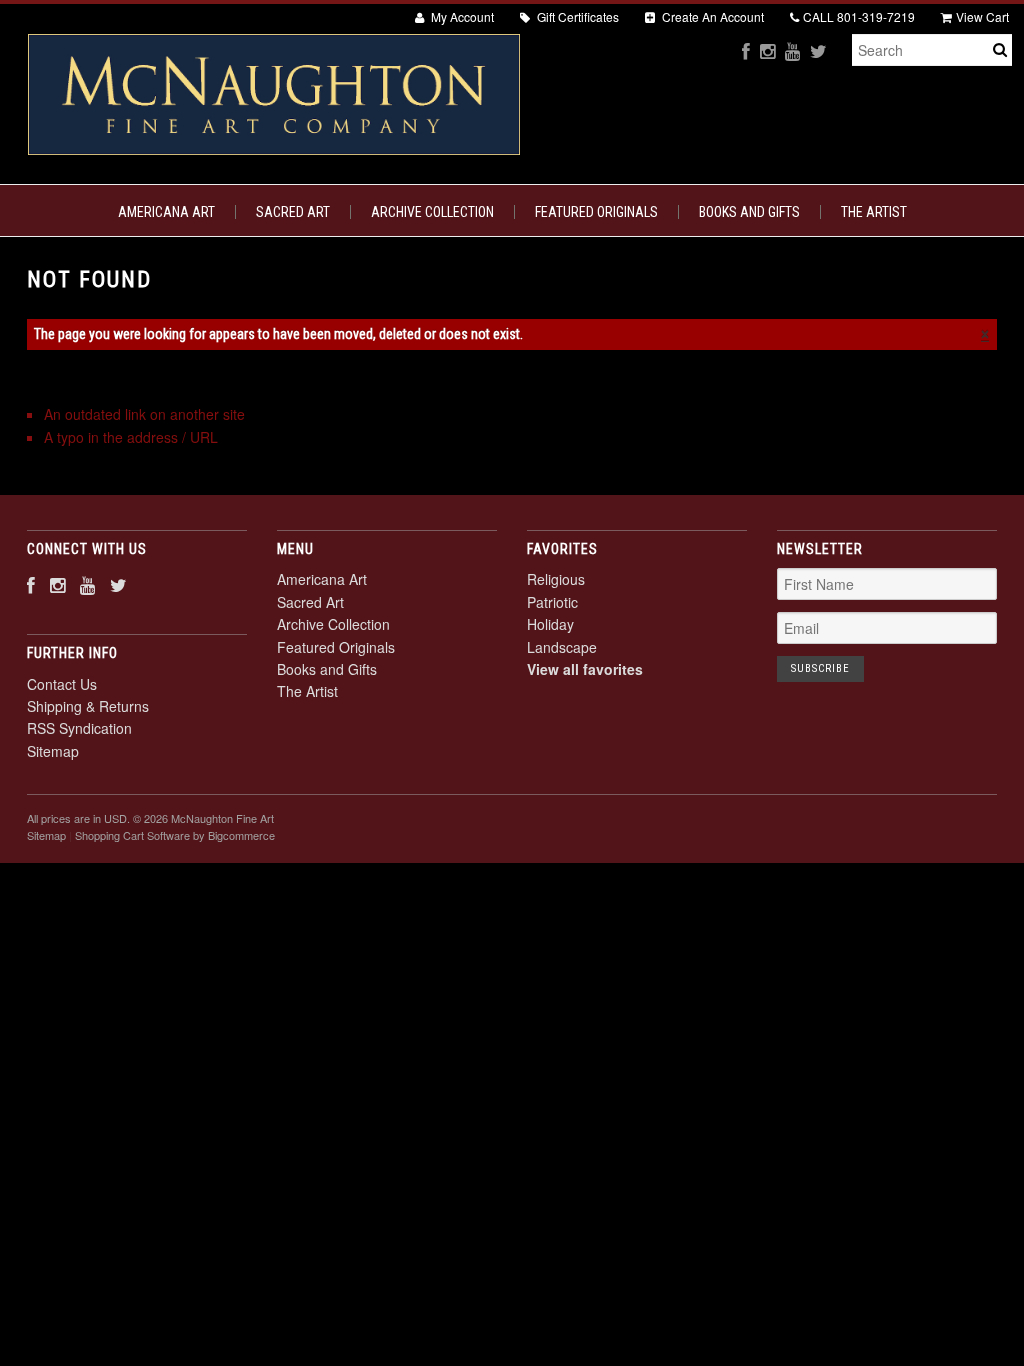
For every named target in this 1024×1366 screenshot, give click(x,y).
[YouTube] (792, 50)
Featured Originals (596, 212)
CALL (859, 16)
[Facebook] (746, 50)
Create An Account (711, 16)
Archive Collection (432, 212)
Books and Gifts (749, 212)
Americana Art (166, 212)
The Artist (874, 212)
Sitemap (53, 751)
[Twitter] (818, 50)
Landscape (562, 647)
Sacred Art (293, 212)
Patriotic (552, 602)
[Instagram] (767, 50)
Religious (556, 579)
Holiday (550, 624)
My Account (461, 16)
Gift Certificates (576, 16)
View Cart (982, 16)
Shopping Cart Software (132, 835)
